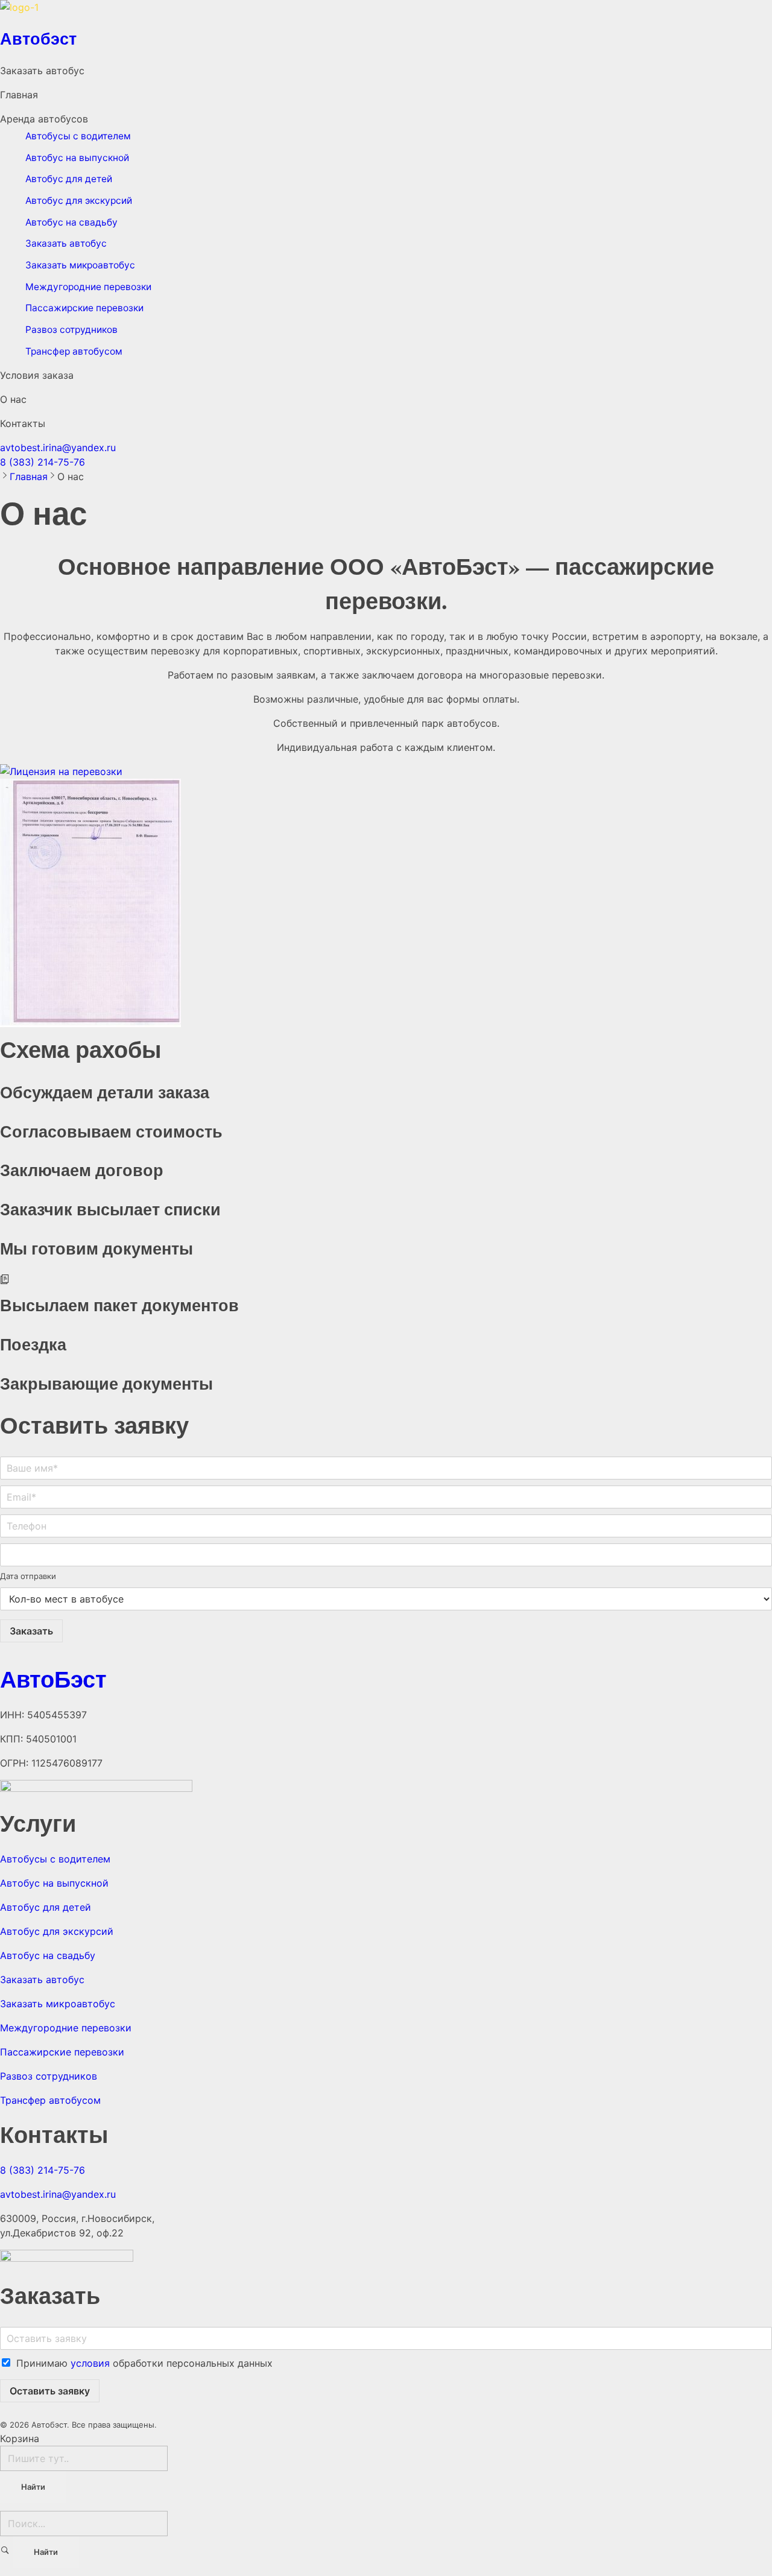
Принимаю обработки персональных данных (144, 2363)
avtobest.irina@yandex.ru (58, 448)
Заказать (31, 1631)
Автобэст (38, 38)
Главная (29, 476)
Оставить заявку (50, 2391)
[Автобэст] (386, 11)
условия (90, 2363)
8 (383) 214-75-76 (43, 462)
